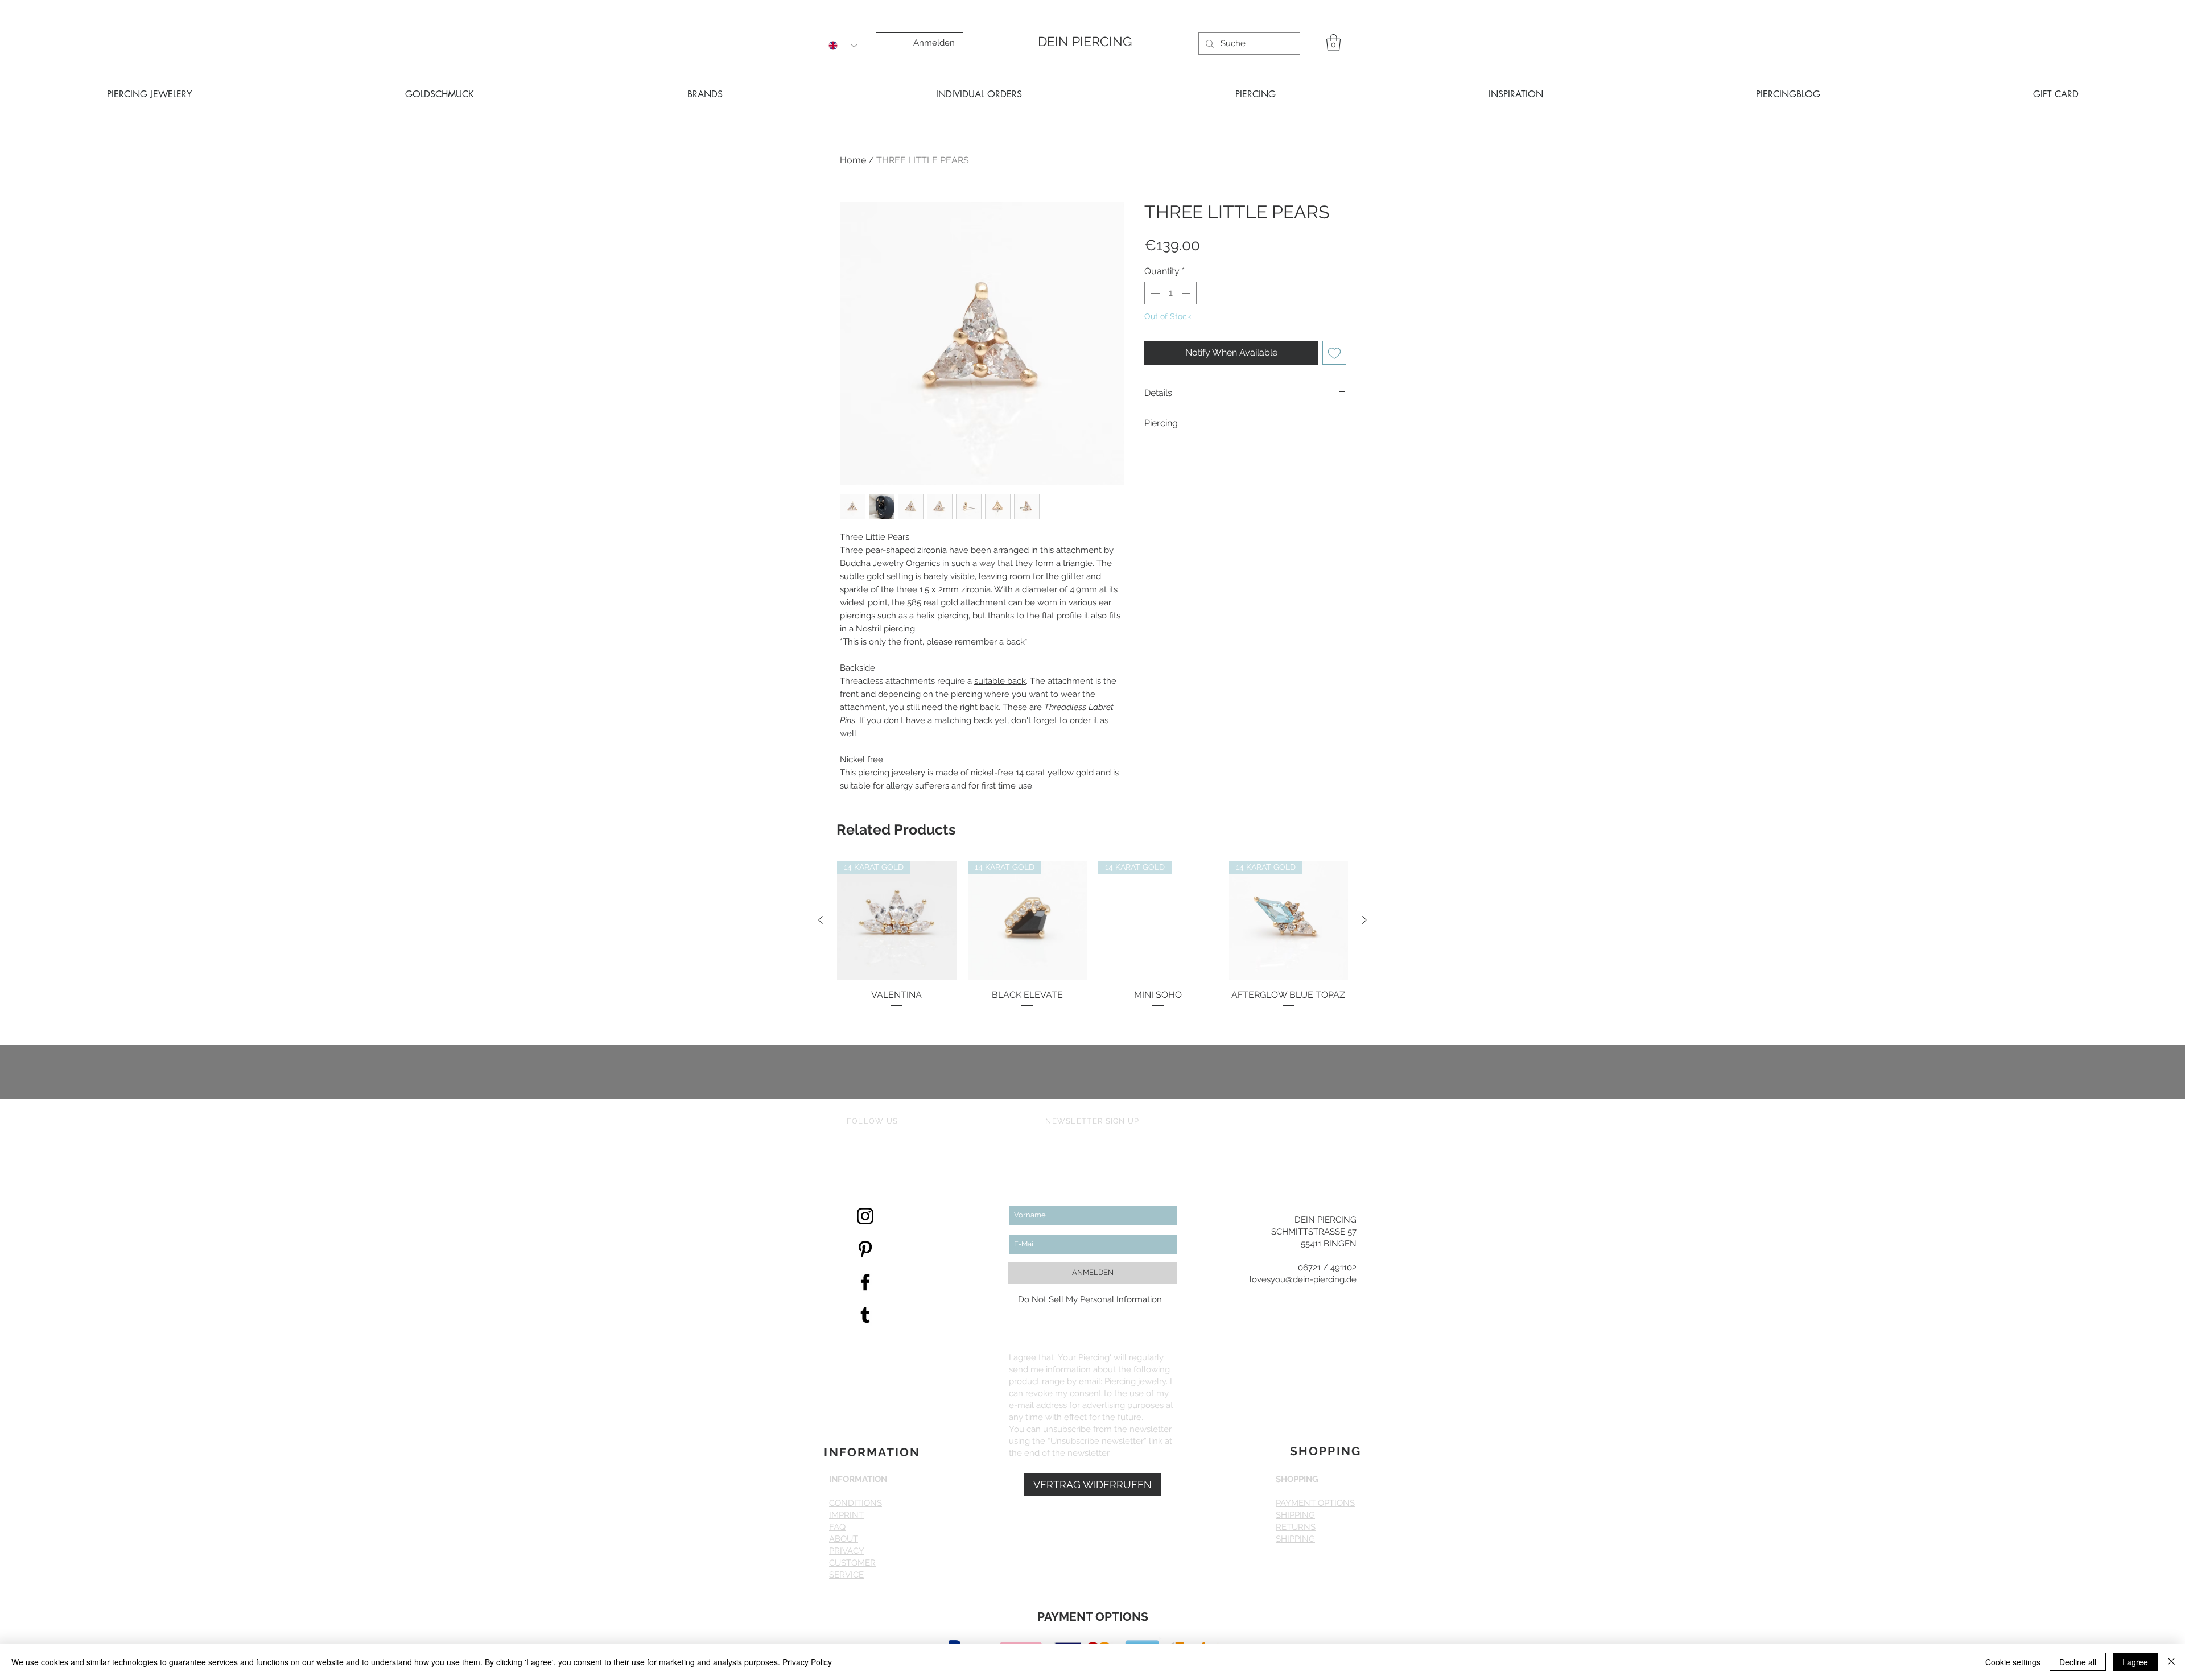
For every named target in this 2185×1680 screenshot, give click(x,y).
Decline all (2078, 1662)
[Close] (2171, 1662)
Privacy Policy (807, 1662)
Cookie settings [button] (2013, 1662)
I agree (2135, 1662)
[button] (1307, 676)
